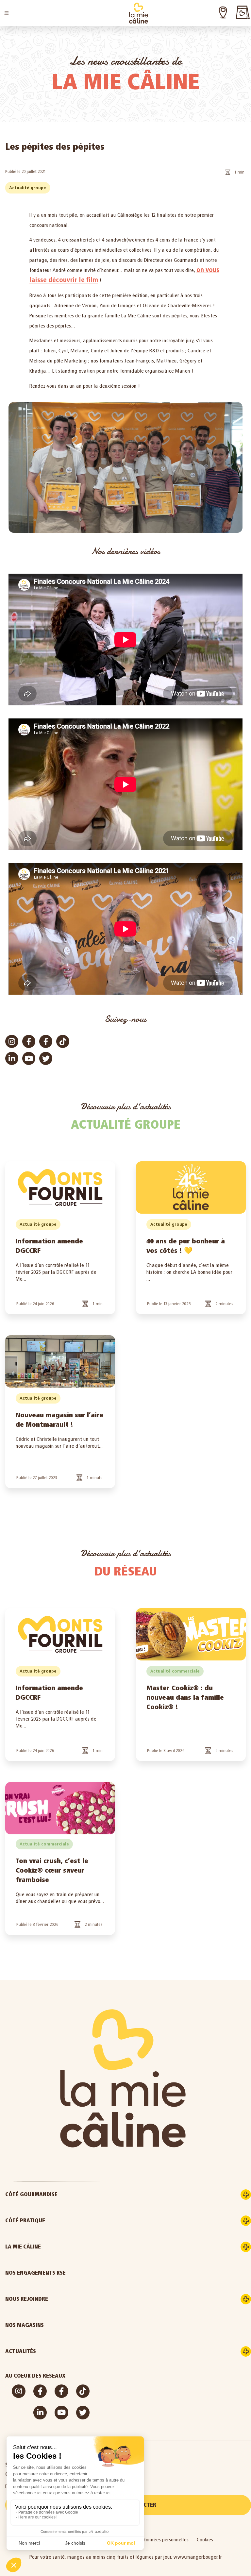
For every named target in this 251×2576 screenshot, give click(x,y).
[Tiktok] (63, 1041)
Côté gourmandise (31, 2194)
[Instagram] (12, 1041)
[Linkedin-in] (12, 1058)
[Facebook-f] (29, 1041)
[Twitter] (46, 1058)
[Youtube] (29, 1058)
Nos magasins (25, 2325)
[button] (7, 13)
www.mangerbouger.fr (198, 2557)
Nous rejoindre (27, 2299)
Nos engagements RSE (35, 2273)
